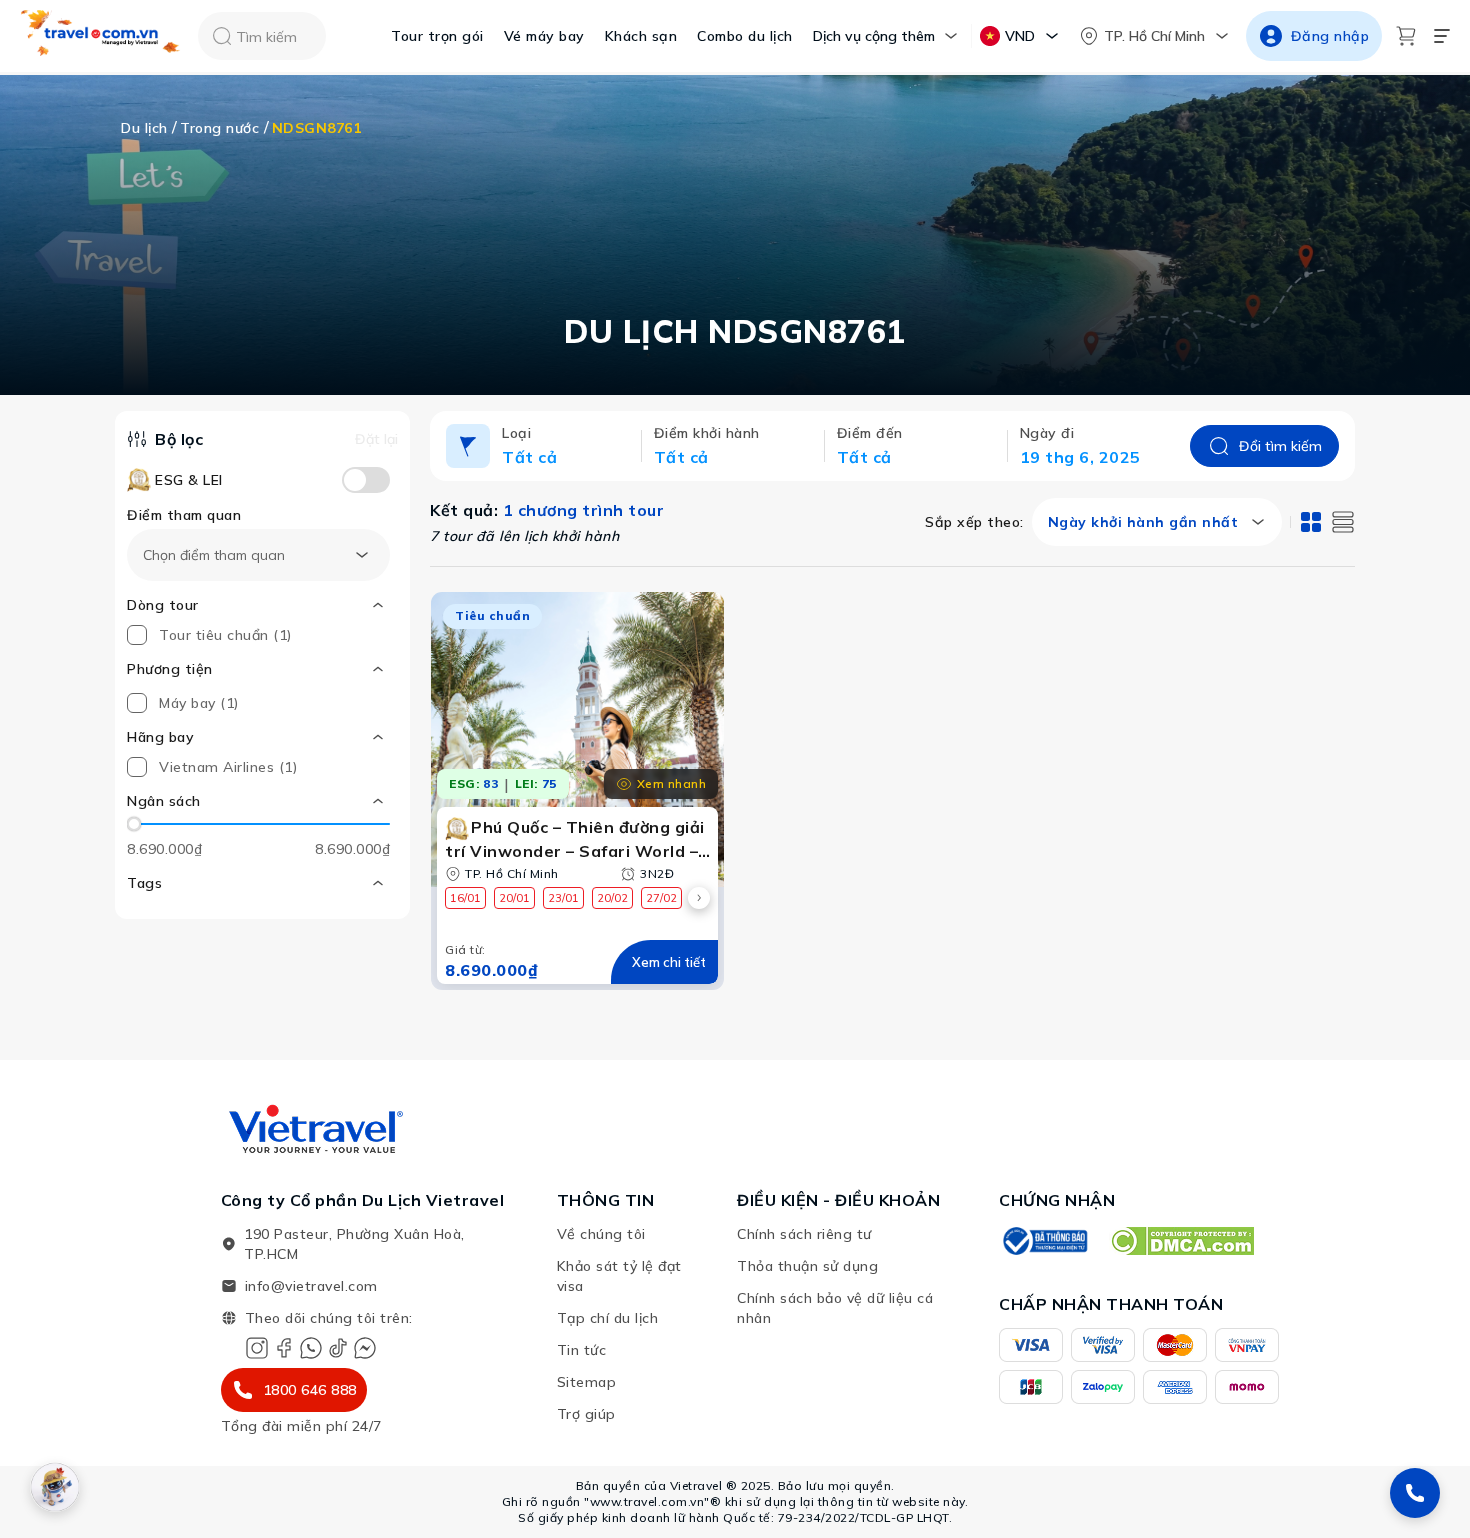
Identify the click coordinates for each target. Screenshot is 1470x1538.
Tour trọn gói (437, 36)
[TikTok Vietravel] (338, 1348)
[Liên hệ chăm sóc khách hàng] (1415, 1493)
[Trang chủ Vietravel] (101, 36)
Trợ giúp (586, 1414)
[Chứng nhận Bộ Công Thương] (1044, 1241)
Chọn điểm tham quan (214, 555)
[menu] (1442, 36)
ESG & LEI (189, 480)
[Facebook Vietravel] (284, 1348)
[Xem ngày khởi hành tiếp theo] (699, 898)
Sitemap (587, 1382)
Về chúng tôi (601, 1234)
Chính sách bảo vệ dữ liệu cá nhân (835, 1308)
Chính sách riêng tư (804, 1234)
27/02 (661, 898)
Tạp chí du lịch (608, 1318)
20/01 (514, 898)
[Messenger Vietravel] (365, 1348)
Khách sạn (641, 36)
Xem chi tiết (669, 962)
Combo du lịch (745, 36)
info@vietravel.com (311, 1286)
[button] (258, 801)
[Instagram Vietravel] (257, 1348)
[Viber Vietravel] (311, 1348)
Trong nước (219, 128)
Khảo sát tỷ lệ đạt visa (619, 1276)
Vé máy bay (544, 36)
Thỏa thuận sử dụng (807, 1266)
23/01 (563, 898)
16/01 (465, 898)
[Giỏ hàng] (1406, 36)
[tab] (1311, 522)
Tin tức (582, 1350)
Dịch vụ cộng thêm (874, 36)
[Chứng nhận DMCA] (1181, 1241)
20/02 (612, 898)
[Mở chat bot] (55, 1487)
